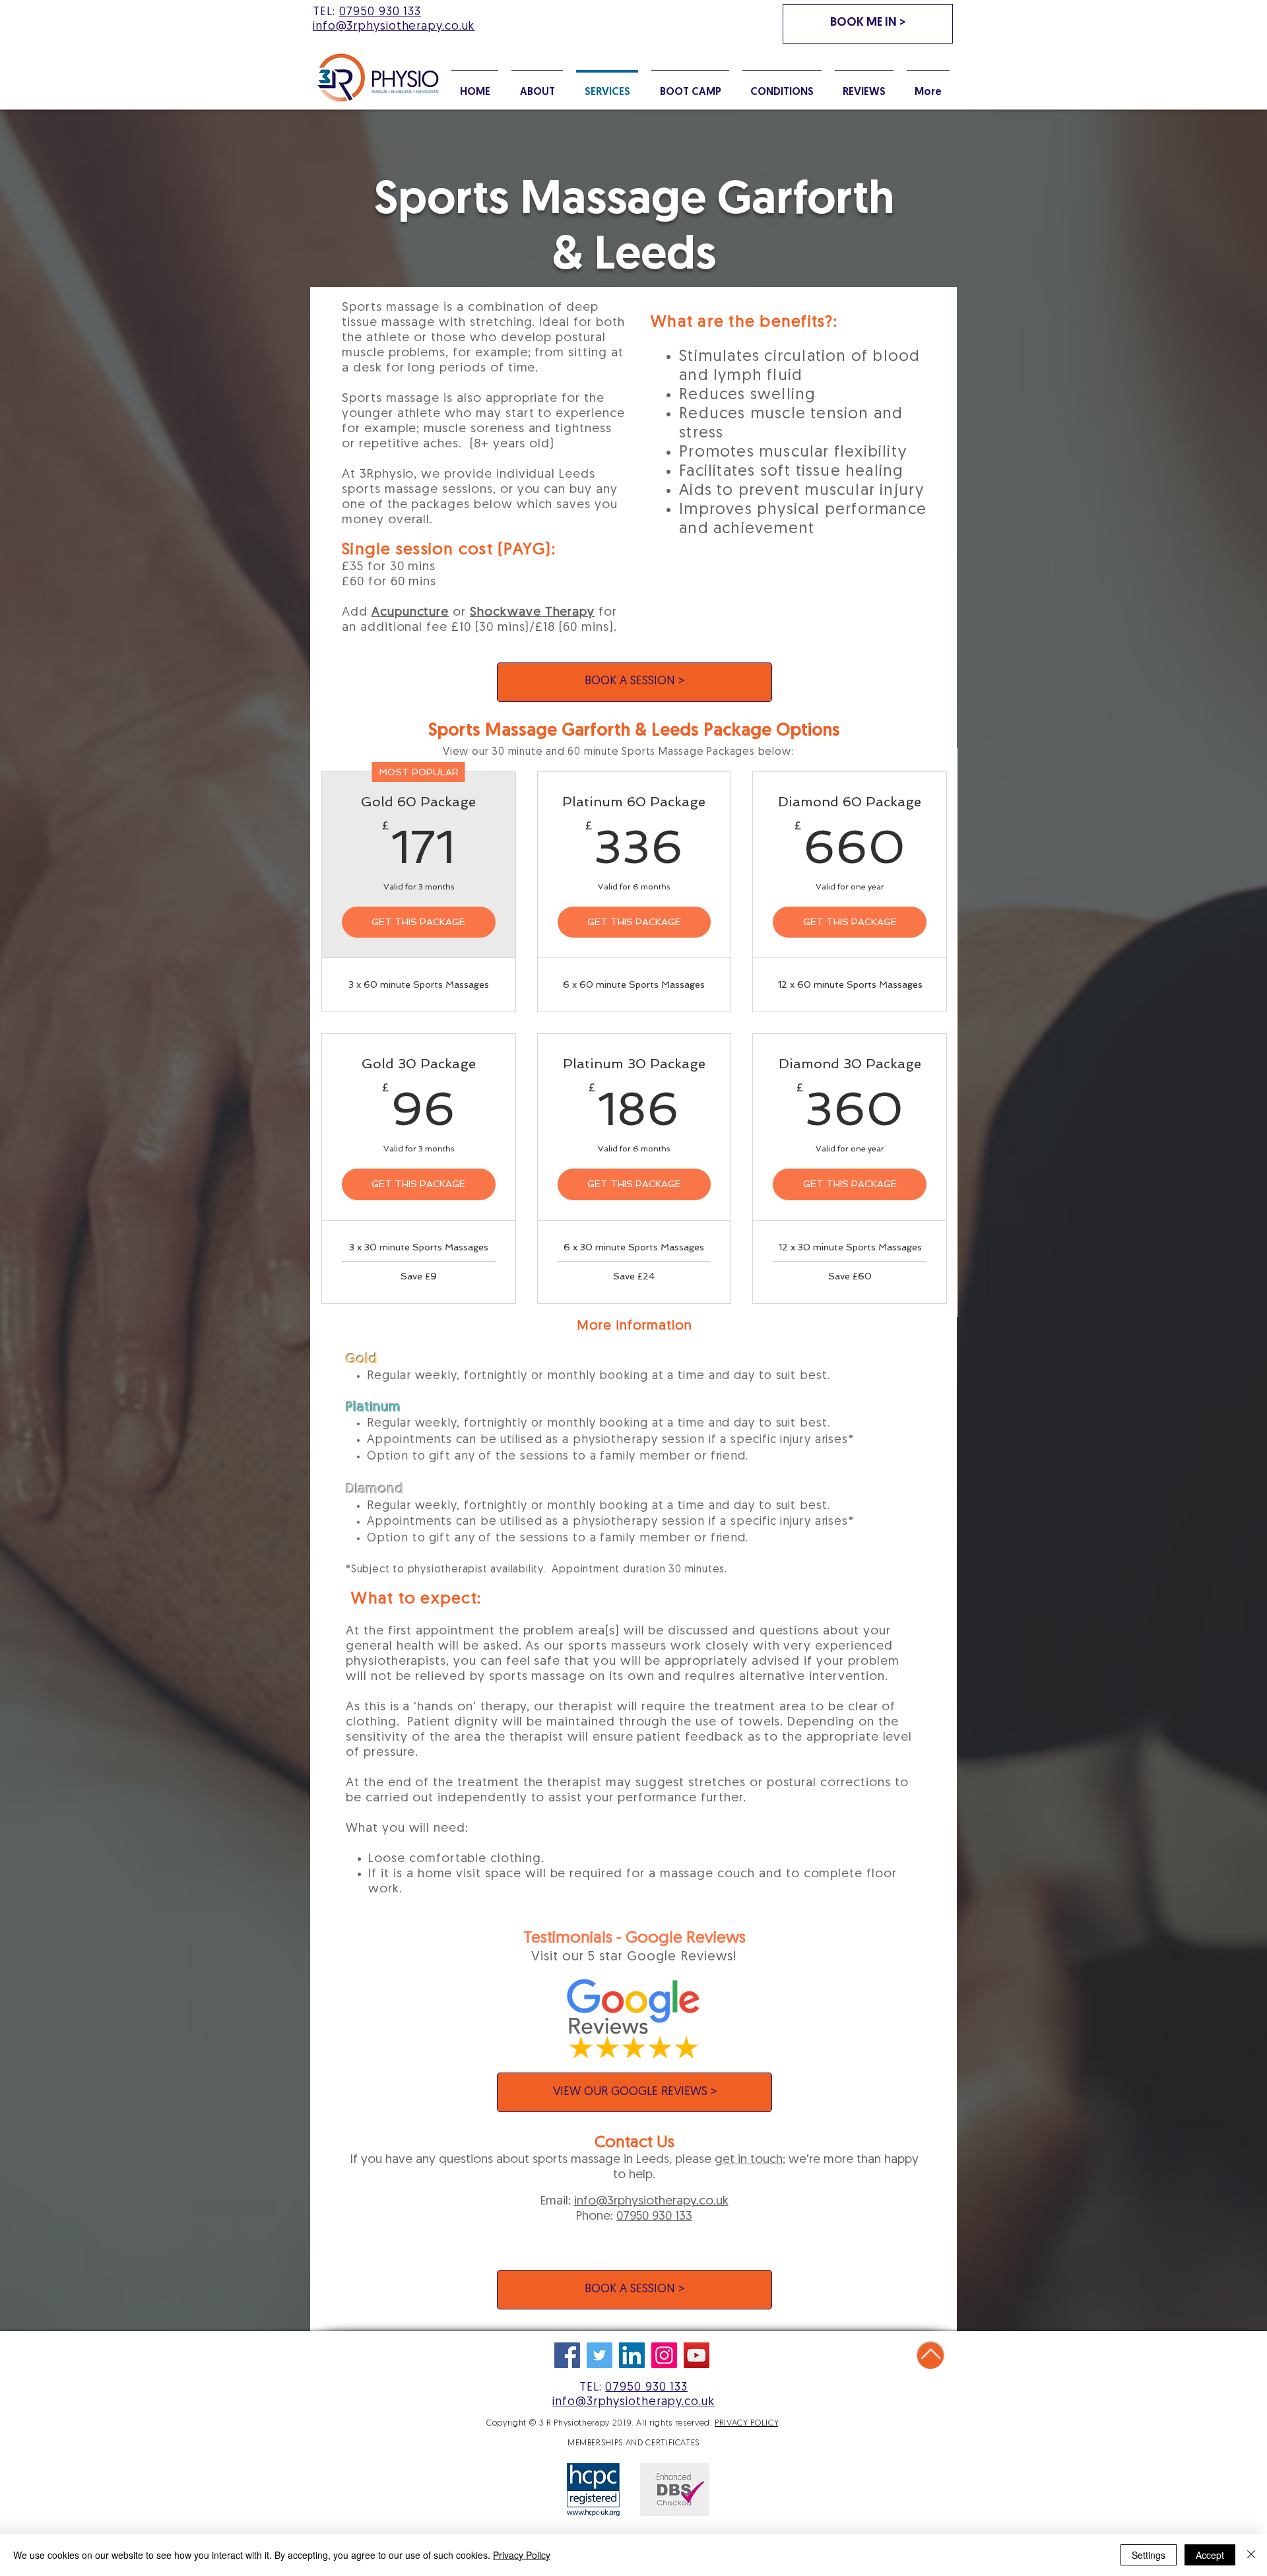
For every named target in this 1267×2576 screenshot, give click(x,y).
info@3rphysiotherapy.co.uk (651, 2202)
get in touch (749, 2160)
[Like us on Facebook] (567, 2355)
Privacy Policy (522, 2555)
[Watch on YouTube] (697, 2355)
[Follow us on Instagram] (664, 2355)
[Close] (1251, 2555)
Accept (1210, 2555)
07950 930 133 (380, 13)
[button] (782, 86)
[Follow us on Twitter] (600, 2355)
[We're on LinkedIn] (632, 2355)
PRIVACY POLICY (746, 2423)
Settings (1149, 2555)
